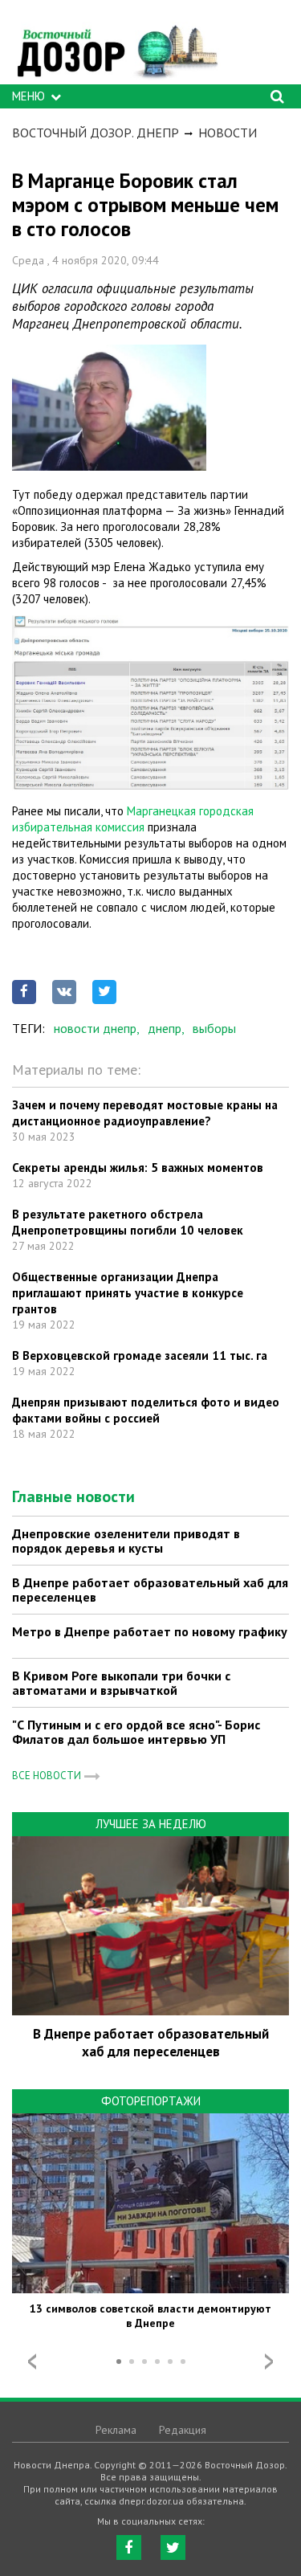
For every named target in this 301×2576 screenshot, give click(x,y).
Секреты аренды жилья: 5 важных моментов (138, 1168)
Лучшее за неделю (151, 1824)
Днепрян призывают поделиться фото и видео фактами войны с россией (146, 1410)
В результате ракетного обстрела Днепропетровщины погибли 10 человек (128, 1222)
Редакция (183, 2430)
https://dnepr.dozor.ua (116, 46)
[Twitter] (173, 2547)
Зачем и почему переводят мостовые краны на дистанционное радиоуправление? (145, 1113)
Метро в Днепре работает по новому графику (150, 1631)
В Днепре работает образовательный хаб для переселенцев (150, 1590)
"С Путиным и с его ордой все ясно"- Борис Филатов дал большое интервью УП (136, 1732)
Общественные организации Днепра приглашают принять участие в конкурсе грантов (128, 1293)
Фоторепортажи (151, 2101)
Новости (228, 133)
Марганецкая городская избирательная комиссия (133, 819)
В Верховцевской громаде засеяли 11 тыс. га (140, 1355)
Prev (32, 2362)
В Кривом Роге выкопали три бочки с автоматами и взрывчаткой (121, 1683)
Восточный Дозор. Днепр (96, 133)
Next (269, 2362)
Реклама (116, 2430)
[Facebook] (129, 2547)
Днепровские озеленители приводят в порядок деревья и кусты (126, 1541)
